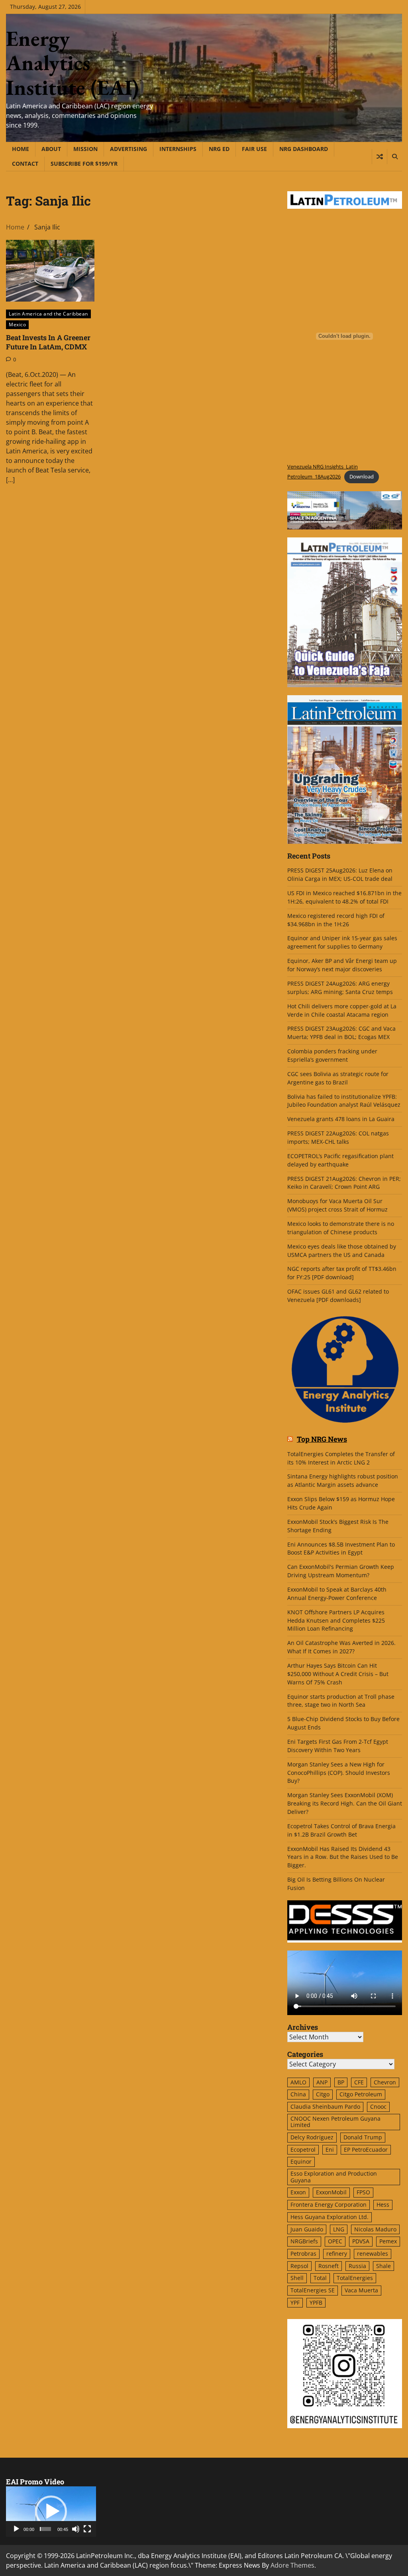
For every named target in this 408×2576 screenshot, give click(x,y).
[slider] (45, 2529)
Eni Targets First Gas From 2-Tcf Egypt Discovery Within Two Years (338, 1746)
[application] (51, 2512)
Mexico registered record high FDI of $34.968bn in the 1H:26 (336, 920)
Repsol (299, 2266)
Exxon (298, 2192)
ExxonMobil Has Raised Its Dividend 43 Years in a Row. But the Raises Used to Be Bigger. (343, 1857)
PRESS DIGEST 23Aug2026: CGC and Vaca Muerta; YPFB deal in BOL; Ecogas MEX (341, 1033)
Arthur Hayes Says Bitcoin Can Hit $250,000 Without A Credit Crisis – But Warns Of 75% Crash (338, 1674)
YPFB (316, 2303)
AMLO (298, 2082)
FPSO (363, 2192)
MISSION (85, 149)
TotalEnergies (355, 2278)
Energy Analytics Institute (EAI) (72, 63)
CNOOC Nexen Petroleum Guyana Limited (335, 2122)
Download (362, 476)
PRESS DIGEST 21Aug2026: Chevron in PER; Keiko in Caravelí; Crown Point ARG (344, 1183)
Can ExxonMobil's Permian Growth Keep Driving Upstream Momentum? (341, 1571)
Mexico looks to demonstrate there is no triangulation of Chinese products (341, 1228)
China (298, 2094)
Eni (330, 2150)
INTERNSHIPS (178, 149)
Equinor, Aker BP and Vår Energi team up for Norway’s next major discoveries (342, 965)
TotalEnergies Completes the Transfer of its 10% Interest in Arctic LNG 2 (341, 1458)
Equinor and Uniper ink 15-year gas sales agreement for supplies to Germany (342, 942)
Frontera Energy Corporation (329, 2204)
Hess (383, 2204)
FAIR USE (254, 149)
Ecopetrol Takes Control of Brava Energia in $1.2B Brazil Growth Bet (341, 1830)
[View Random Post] (380, 157)
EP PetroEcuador (366, 2150)
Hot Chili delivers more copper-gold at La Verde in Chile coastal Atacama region (342, 1010)
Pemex (388, 2241)
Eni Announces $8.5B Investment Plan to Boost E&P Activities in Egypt (341, 1549)
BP (341, 2082)
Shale (383, 2266)
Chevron (385, 2082)
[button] (51, 2511)
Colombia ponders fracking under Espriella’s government (332, 1055)
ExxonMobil (331, 2192)
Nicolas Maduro (375, 2229)
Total (320, 2278)
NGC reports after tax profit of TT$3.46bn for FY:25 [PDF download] (342, 1273)
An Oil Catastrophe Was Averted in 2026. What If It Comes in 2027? (341, 1647)
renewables (373, 2254)
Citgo (323, 2094)
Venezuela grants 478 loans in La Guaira (341, 1119)
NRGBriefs (304, 2241)
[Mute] (76, 2529)
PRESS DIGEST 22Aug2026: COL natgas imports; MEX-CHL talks (338, 1137)
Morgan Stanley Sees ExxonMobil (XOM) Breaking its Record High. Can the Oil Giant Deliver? (345, 1803)
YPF (295, 2303)
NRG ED (219, 149)
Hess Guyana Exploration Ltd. (330, 2217)
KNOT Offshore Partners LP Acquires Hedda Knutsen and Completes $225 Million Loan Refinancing (336, 1620)
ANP (322, 2082)
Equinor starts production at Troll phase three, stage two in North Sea (341, 1701)
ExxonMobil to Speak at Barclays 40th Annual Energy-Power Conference (337, 1594)
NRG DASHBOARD (304, 149)
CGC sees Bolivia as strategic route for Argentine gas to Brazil (338, 1078)
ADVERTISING (128, 149)
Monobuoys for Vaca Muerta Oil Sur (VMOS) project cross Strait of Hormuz (338, 1205)
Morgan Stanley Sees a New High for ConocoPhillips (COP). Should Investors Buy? (339, 1773)
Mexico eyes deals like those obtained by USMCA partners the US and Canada (342, 1251)
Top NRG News (322, 1439)
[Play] (16, 2529)
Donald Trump (363, 2137)
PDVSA (361, 2241)
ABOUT (51, 149)
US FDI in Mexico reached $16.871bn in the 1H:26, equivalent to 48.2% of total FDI (344, 897)
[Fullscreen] (87, 2529)
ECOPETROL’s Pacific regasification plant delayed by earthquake (340, 1160)
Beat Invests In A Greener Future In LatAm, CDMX (48, 342)
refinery (337, 2254)
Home (21, 149)
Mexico (17, 324)
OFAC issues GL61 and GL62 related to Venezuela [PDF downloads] (338, 1296)
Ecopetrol (303, 2150)
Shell (297, 2278)
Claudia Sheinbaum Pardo (325, 2106)
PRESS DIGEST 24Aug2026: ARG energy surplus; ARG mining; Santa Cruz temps (340, 988)
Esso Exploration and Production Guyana (334, 2177)
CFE (359, 2082)
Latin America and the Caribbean (48, 314)
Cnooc (378, 2106)
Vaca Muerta (361, 2290)
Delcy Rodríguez (312, 2137)
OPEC (335, 2241)
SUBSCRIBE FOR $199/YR (84, 164)
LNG (339, 2229)
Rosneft (329, 2266)
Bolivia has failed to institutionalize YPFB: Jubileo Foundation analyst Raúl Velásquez (344, 1101)
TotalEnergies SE (313, 2290)
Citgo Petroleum (361, 2094)
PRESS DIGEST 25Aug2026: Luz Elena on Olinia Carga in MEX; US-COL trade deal (340, 874)
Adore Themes (292, 2565)
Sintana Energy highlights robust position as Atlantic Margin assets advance (343, 1480)
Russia (357, 2266)
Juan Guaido (307, 2229)
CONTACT (25, 164)
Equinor (301, 2161)
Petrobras (303, 2254)
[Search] (394, 157)
